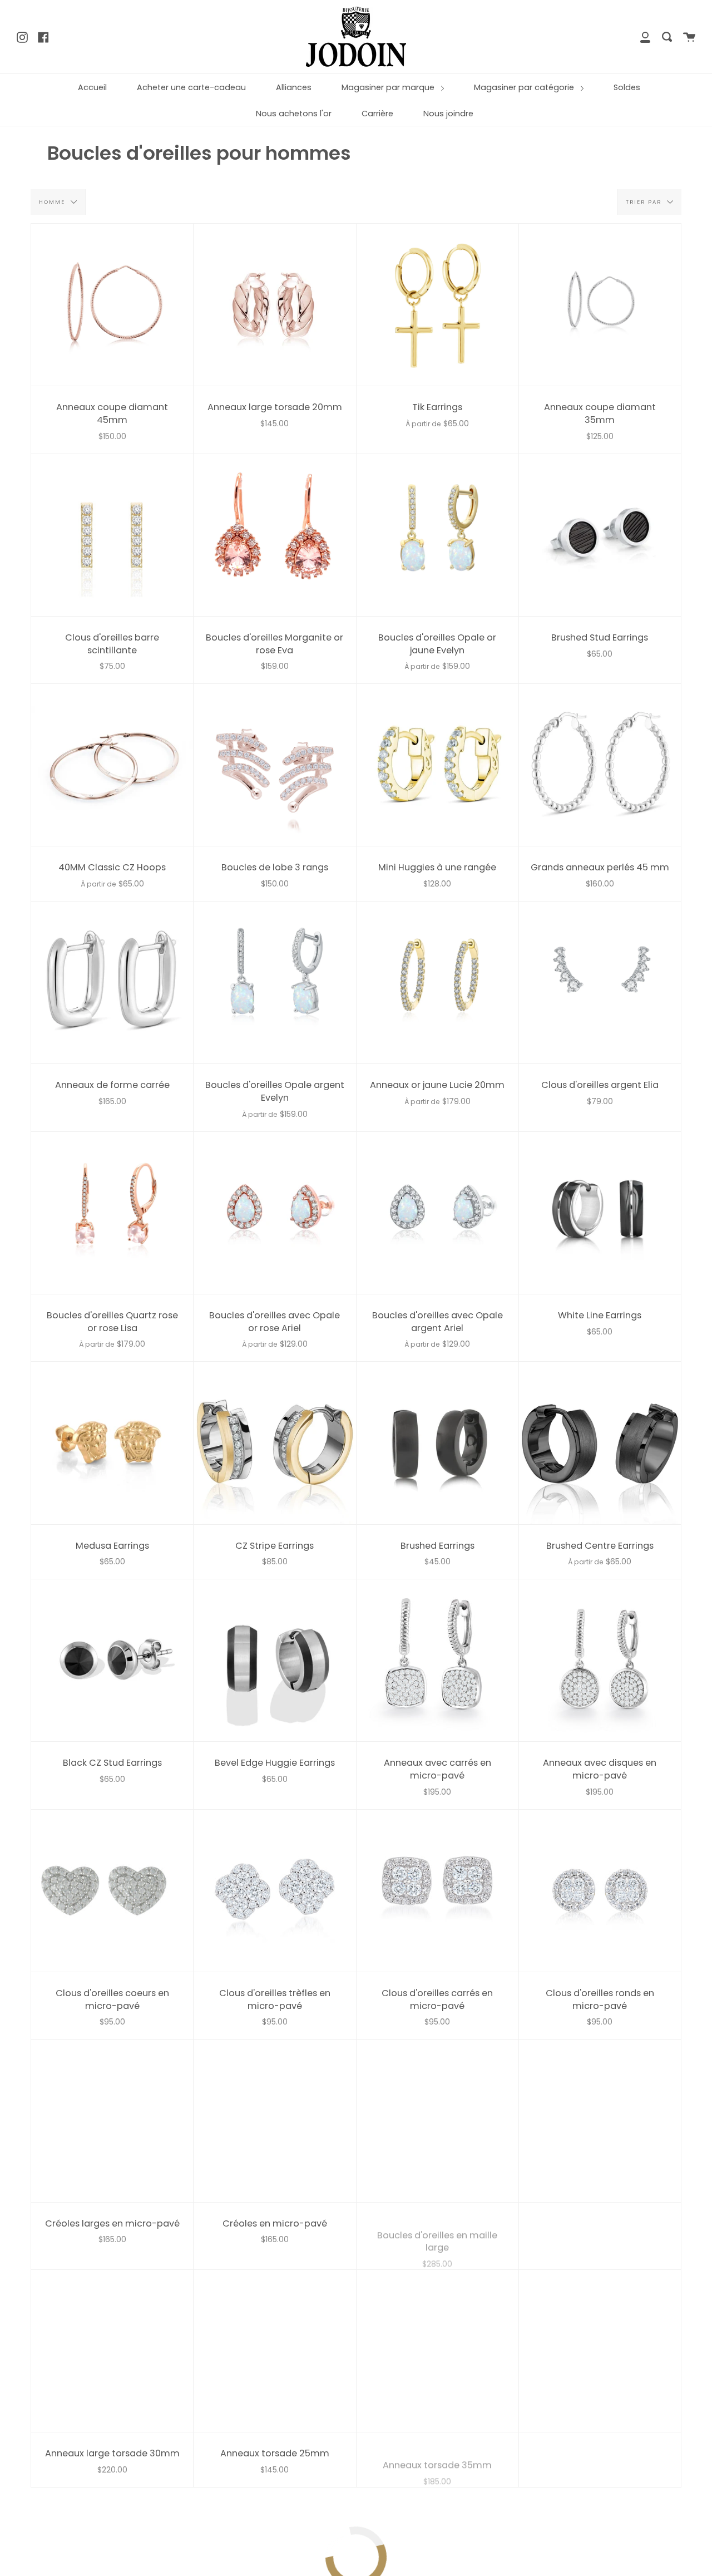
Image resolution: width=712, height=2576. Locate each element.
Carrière (377, 114)
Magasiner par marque (389, 87)
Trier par (645, 201)
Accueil (92, 87)
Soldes (627, 87)
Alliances (294, 87)
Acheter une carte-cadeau (191, 87)
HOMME (53, 201)
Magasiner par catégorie (525, 87)
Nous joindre (448, 114)
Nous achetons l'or (294, 114)
